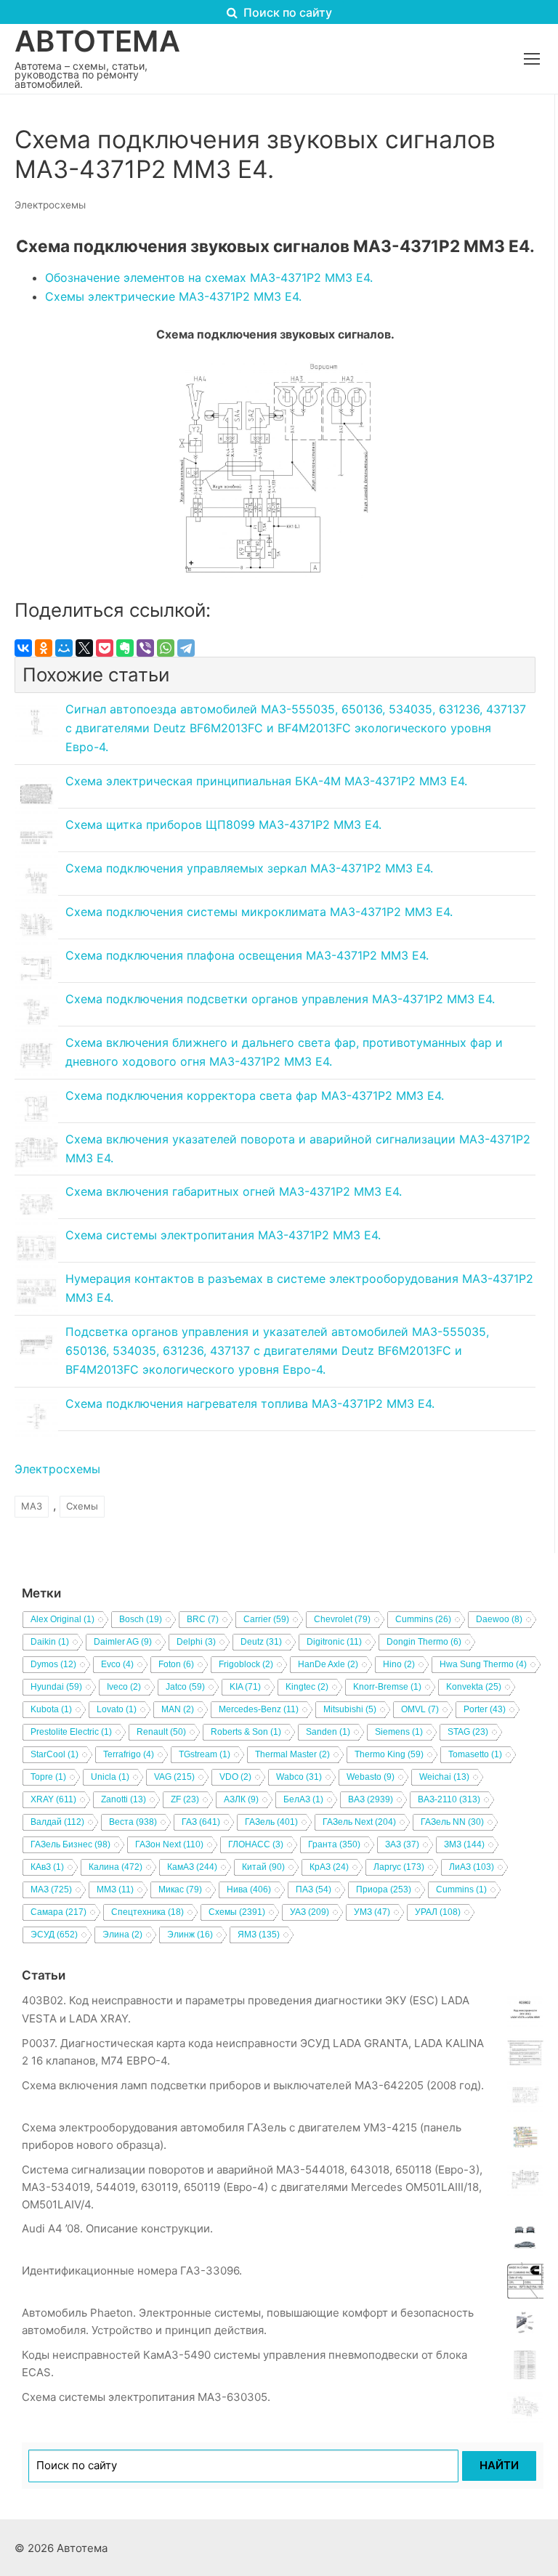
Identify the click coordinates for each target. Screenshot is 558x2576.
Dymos (53, 1664)
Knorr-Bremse (387, 1687)
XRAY (53, 1799)
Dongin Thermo (424, 1642)
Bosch (141, 1619)
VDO (235, 1777)
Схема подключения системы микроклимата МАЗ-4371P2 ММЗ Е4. (259, 912)
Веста (133, 1822)
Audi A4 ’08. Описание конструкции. (117, 2228)
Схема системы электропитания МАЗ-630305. (146, 2397)
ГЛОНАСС (256, 1844)
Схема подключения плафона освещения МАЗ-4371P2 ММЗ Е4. (247, 955)
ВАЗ (371, 1799)
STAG (468, 1732)
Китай (263, 1867)
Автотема (97, 41)
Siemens (399, 1732)
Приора (384, 1890)
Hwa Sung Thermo (483, 1664)
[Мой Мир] (64, 648)
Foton (176, 1664)
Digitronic (334, 1642)
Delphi (196, 1642)
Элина (122, 1935)
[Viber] (145, 648)
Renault (161, 1732)
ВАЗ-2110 (449, 1799)
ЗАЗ (402, 1844)
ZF (185, 1799)
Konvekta (474, 1687)
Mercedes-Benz (259, 1709)
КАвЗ (47, 1867)
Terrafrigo (129, 1754)
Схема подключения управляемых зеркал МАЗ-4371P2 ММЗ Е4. (249, 868)
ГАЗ (201, 1822)
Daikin (50, 1642)
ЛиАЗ (472, 1867)
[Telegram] (186, 648)
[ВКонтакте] (23, 648)
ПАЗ (314, 1890)
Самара (58, 1912)
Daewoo (499, 1619)
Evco (117, 1664)
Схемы (82, 1506)
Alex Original (62, 1619)
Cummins (423, 1619)
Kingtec (307, 1687)
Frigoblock (246, 1664)
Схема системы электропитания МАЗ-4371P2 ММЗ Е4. (223, 1235)
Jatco (185, 1687)
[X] (84, 648)
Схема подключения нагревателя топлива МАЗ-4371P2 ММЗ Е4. (250, 1404)
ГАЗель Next (359, 1822)
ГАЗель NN (452, 1822)
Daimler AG (123, 1642)
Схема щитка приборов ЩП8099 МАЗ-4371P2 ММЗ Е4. (223, 825)
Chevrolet (342, 1619)
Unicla (110, 1777)
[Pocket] (105, 648)
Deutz (261, 1642)
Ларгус (399, 1867)
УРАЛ (438, 1912)
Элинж (190, 1935)
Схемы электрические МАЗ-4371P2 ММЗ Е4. (173, 296)
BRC (203, 1619)
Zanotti (124, 1799)
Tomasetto (475, 1754)
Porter (485, 1709)
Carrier (266, 1619)
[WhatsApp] (166, 648)
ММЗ (115, 1890)
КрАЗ (329, 1867)
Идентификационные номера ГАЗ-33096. (132, 2271)
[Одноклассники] (44, 648)
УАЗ (310, 1912)
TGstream (205, 1754)
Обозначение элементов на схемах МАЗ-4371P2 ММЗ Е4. (209, 278)
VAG (174, 1777)
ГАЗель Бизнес (70, 1844)
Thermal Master (292, 1754)
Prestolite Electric (71, 1732)
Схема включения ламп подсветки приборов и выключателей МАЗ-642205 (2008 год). (253, 2085)
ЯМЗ (259, 1935)
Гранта (334, 1844)
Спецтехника (147, 1912)
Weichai (444, 1777)
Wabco (299, 1777)
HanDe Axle (328, 1664)
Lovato (117, 1709)
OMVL (420, 1709)
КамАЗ (192, 1867)
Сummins (461, 1890)
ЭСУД (54, 1935)
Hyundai (56, 1687)
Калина (116, 1867)
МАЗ (32, 1506)
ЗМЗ (464, 1844)
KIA (245, 1687)
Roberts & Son (246, 1732)
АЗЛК (241, 1799)
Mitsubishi (350, 1709)
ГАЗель (271, 1822)
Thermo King (389, 1754)
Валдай (57, 1822)
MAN (178, 1709)
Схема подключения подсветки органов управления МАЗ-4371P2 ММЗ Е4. (280, 999)
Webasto (371, 1777)
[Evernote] (125, 648)
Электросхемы (50, 205)
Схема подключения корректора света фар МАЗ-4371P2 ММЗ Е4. (255, 1095)
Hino (399, 1664)
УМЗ (372, 1912)
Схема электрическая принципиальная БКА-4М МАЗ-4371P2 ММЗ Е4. (266, 781)
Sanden (328, 1732)
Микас (180, 1890)
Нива (249, 1890)
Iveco (124, 1687)
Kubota (51, 1709)
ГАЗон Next (169, 1844)
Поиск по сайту (286, 12)
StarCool (54, 1754)
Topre (48, 1777)
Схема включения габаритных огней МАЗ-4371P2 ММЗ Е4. (234, 1191)
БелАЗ (303, 1799)
